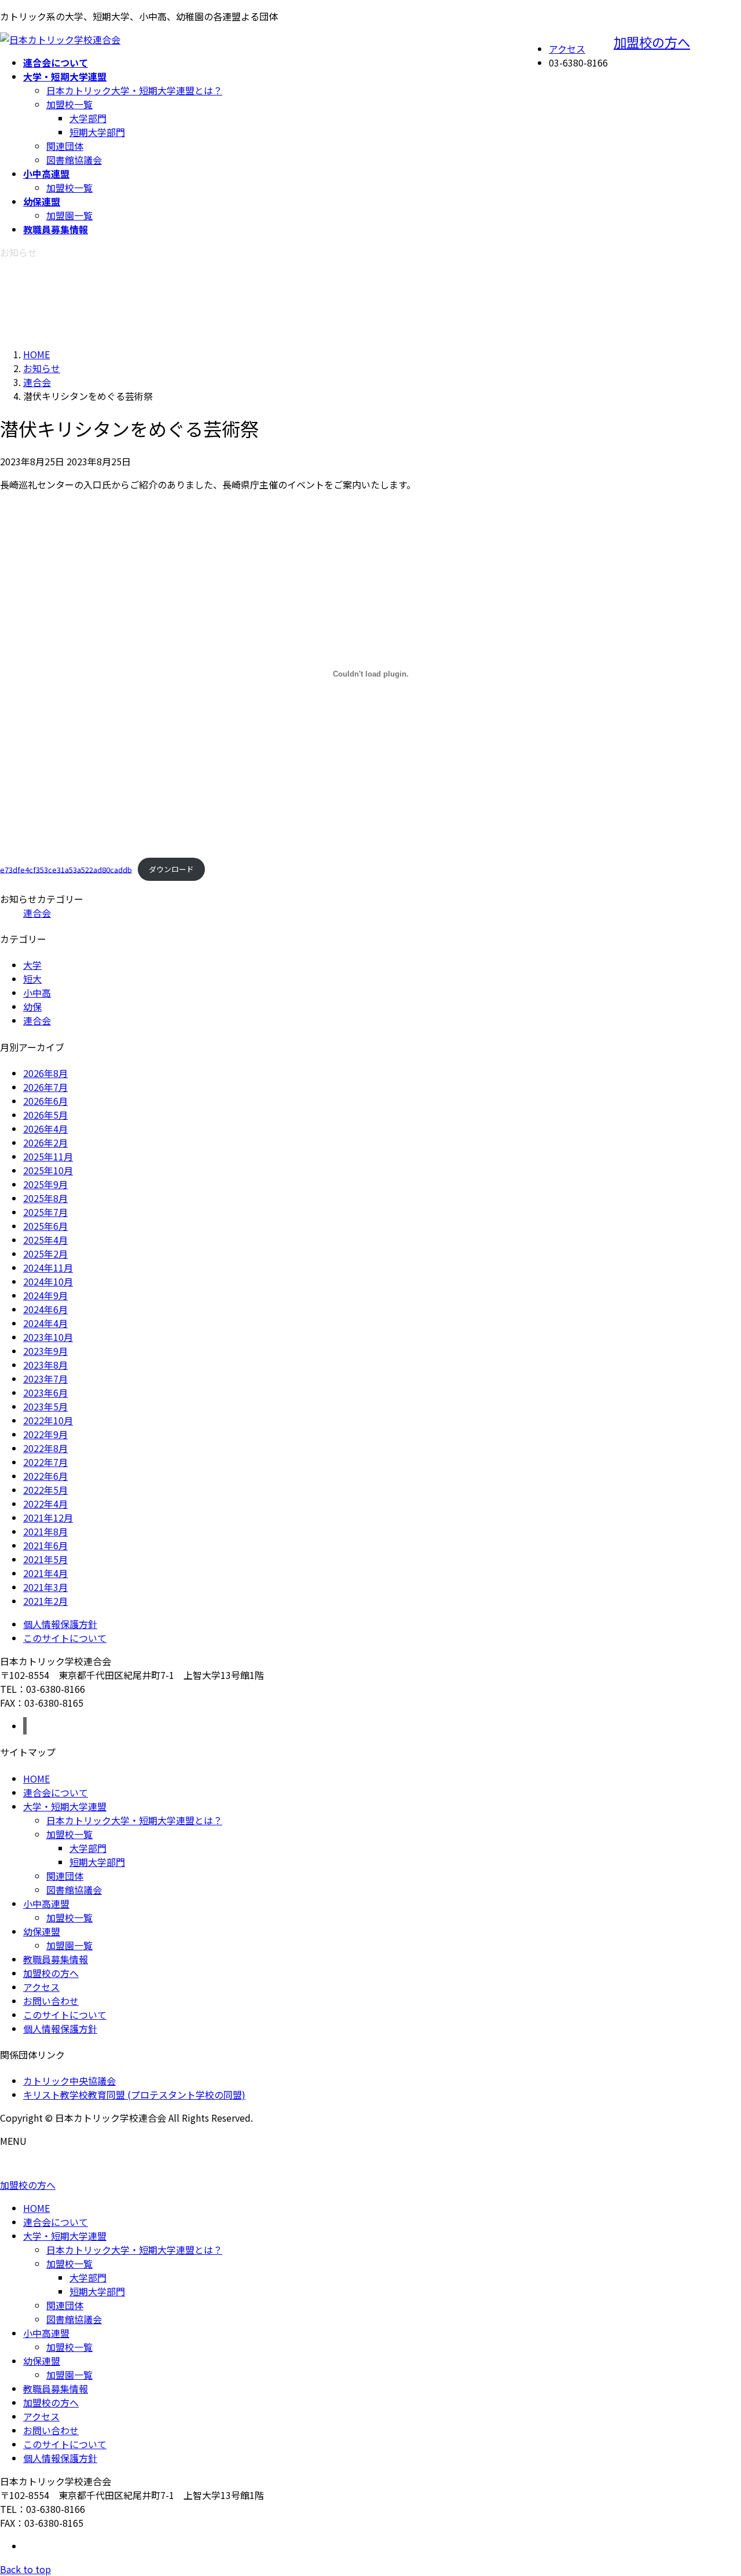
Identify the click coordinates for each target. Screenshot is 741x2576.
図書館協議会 (74, 160)
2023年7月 (45, 1379)
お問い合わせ (51, 2001)
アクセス (567, 49)
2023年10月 (48, 1337)
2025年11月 (48, 1156)
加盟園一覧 (69, 215)
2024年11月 (48, 1267)
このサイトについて (65, 1638)
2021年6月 (45, 1545)
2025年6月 (45, 1226)
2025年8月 (45, 1198)
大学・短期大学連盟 (65, 1806)
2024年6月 (45, 1309)
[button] (370, 2185)
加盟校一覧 (69, 104)
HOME (36, 1778)
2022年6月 (45, 1476)
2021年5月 (45, 1559)
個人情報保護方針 (60, 1624)
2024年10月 (48, 1281)
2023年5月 (45, 1406)
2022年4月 (45, 1504)
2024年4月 (45, 1323)
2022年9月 (45, 1434)
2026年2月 (45, 1142)
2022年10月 (48, 1420)
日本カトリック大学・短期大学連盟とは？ (134, 90)
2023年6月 (45, 1392)
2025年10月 (48, 1170)
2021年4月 (45, 1573)
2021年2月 (45, 1601)
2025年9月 (45, 1184)
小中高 (37, 993)
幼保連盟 (42, 1931)
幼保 (32, 1006)
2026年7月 (45, 1087)
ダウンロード (171, 869)
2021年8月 (45, 1531)
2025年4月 (45, 1240)
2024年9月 (45, 1295)
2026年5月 (45, 1115)
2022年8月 (45, 1448)
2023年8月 (45, 1365)
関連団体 (65, 146)
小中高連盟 (46, 1903)
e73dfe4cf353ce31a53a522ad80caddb (66, 869)
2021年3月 (45, 1587)
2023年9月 (45, 1351)
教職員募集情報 (56, 1959)
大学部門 (88, 118)
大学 (32, 965)
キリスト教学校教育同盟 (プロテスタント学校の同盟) (134, 2094)
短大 (32, 979)
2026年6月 (45, 1101)
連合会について (56, 1792)
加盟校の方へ (652, 42)
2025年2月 (45, 1254)
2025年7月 (45, 1212)
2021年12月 (48, 1517)
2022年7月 (45, 1462)
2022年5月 (45, 1490)
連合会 (37, 913)
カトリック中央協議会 (69, 2081)
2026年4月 (45, 1129)
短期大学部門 (97, 132)
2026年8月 (45, 1073)
